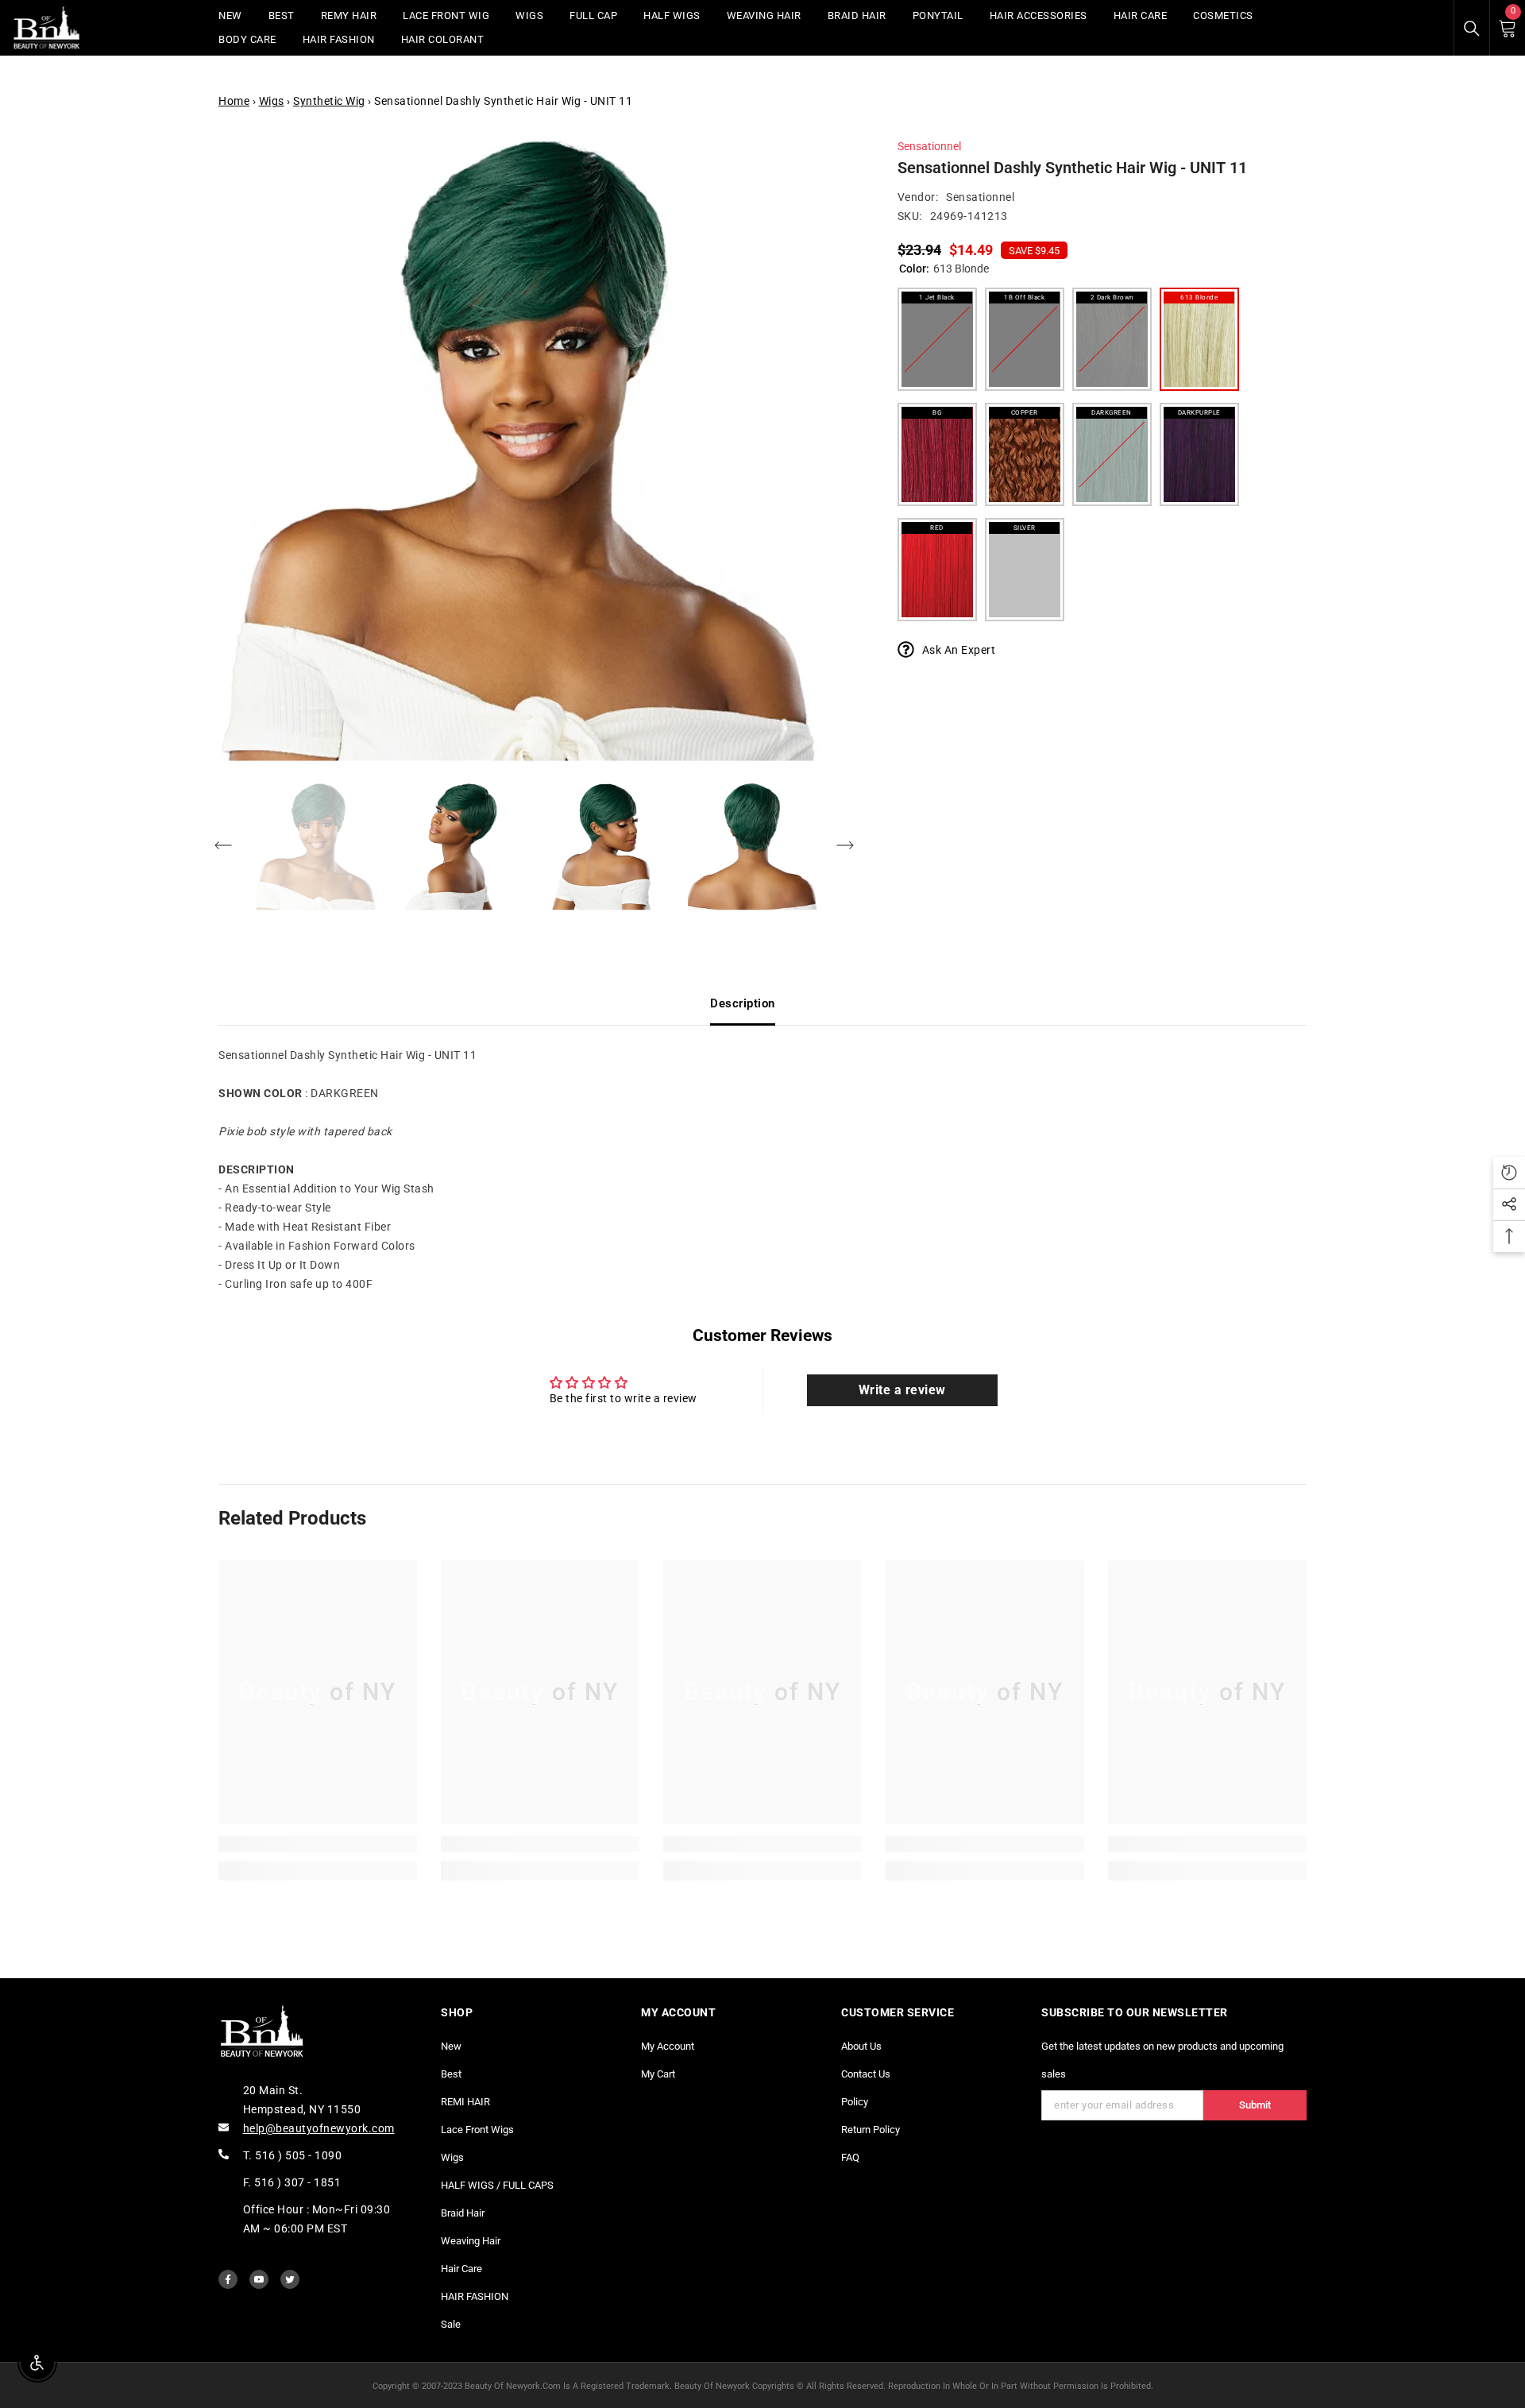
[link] (318, 1844)
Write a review (902, 1390)
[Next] (845, 845)
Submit (1255, 2105)
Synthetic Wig (329, 101)
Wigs (272, 101)
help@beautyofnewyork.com (319, 2128)
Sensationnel (929, 146)
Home (234, 101)
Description (743, 1003)
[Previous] (223, 845)
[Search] (1472, 29)
